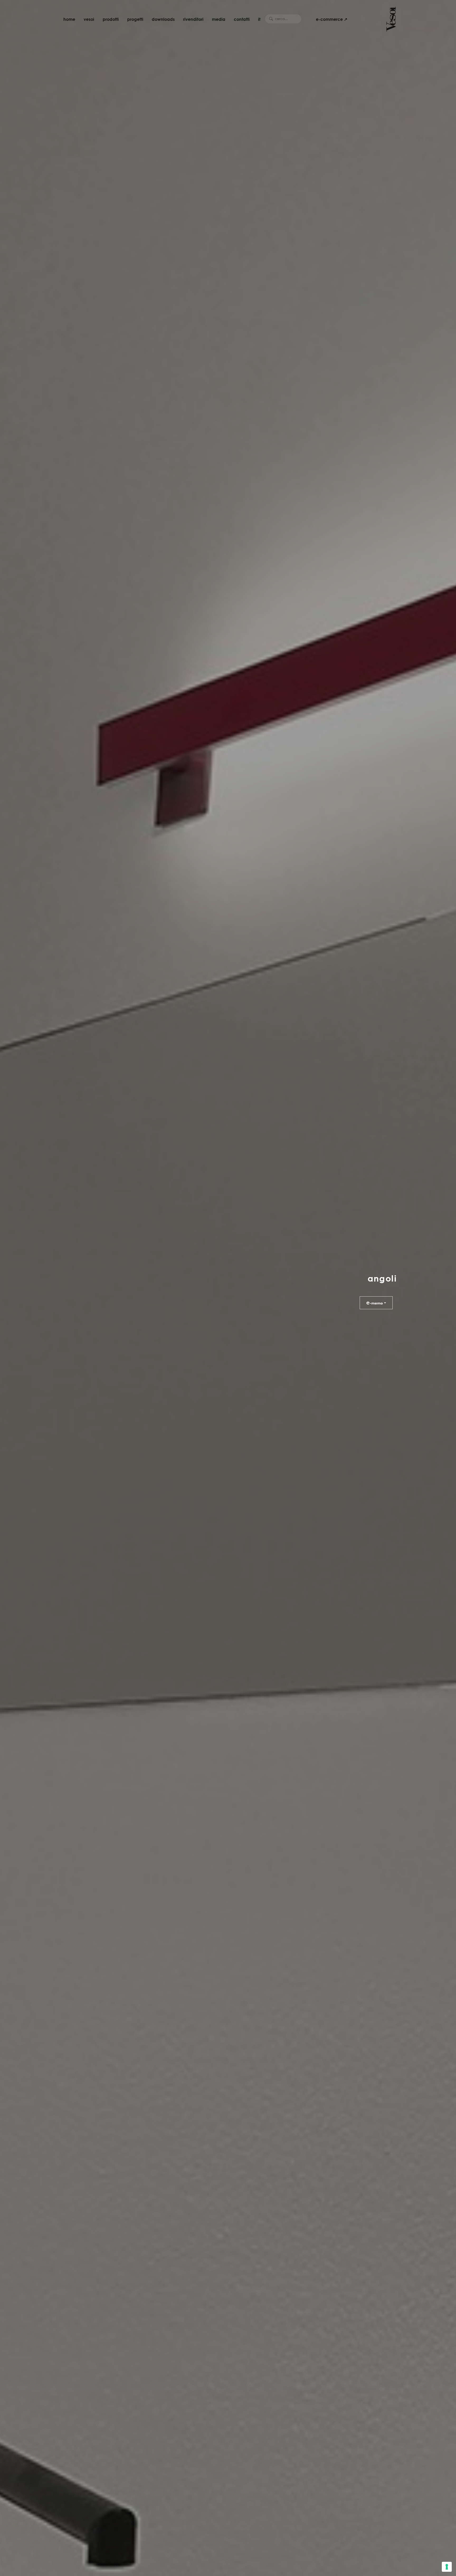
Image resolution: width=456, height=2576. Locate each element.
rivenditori (193, 19)
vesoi (89, 19)
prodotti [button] (111, 19)
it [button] (259, 19)
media (219, 19)
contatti (242, 19)
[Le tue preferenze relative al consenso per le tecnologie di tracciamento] (447, 2567)
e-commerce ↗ (332, 19)
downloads (163, 19)
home (69, 19)
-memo (375, 1302)
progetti (135, 19)
